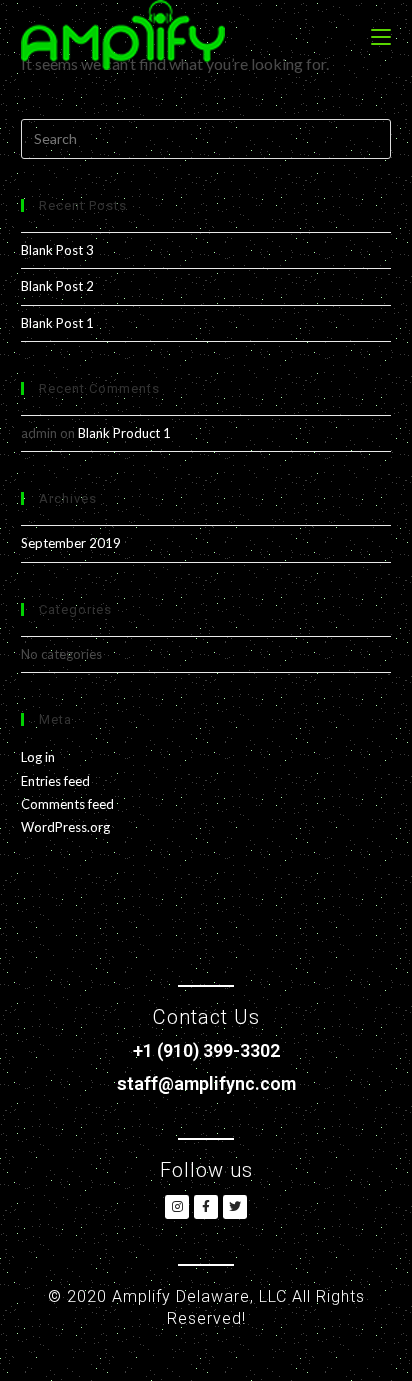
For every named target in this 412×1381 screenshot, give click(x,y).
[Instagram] (177, 1207)
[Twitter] (235, 1207)
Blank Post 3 (57, 250)
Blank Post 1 (57, 323)
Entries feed (55, 781)
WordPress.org (65, 827)
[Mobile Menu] (381, 35)
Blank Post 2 (57, 286)
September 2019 (71, 543)
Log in (38, 757)
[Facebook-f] (206, 1207)
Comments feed (67, 804)
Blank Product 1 (124, 433)
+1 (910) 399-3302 (206, 1050)
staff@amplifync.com (206, 1083)
